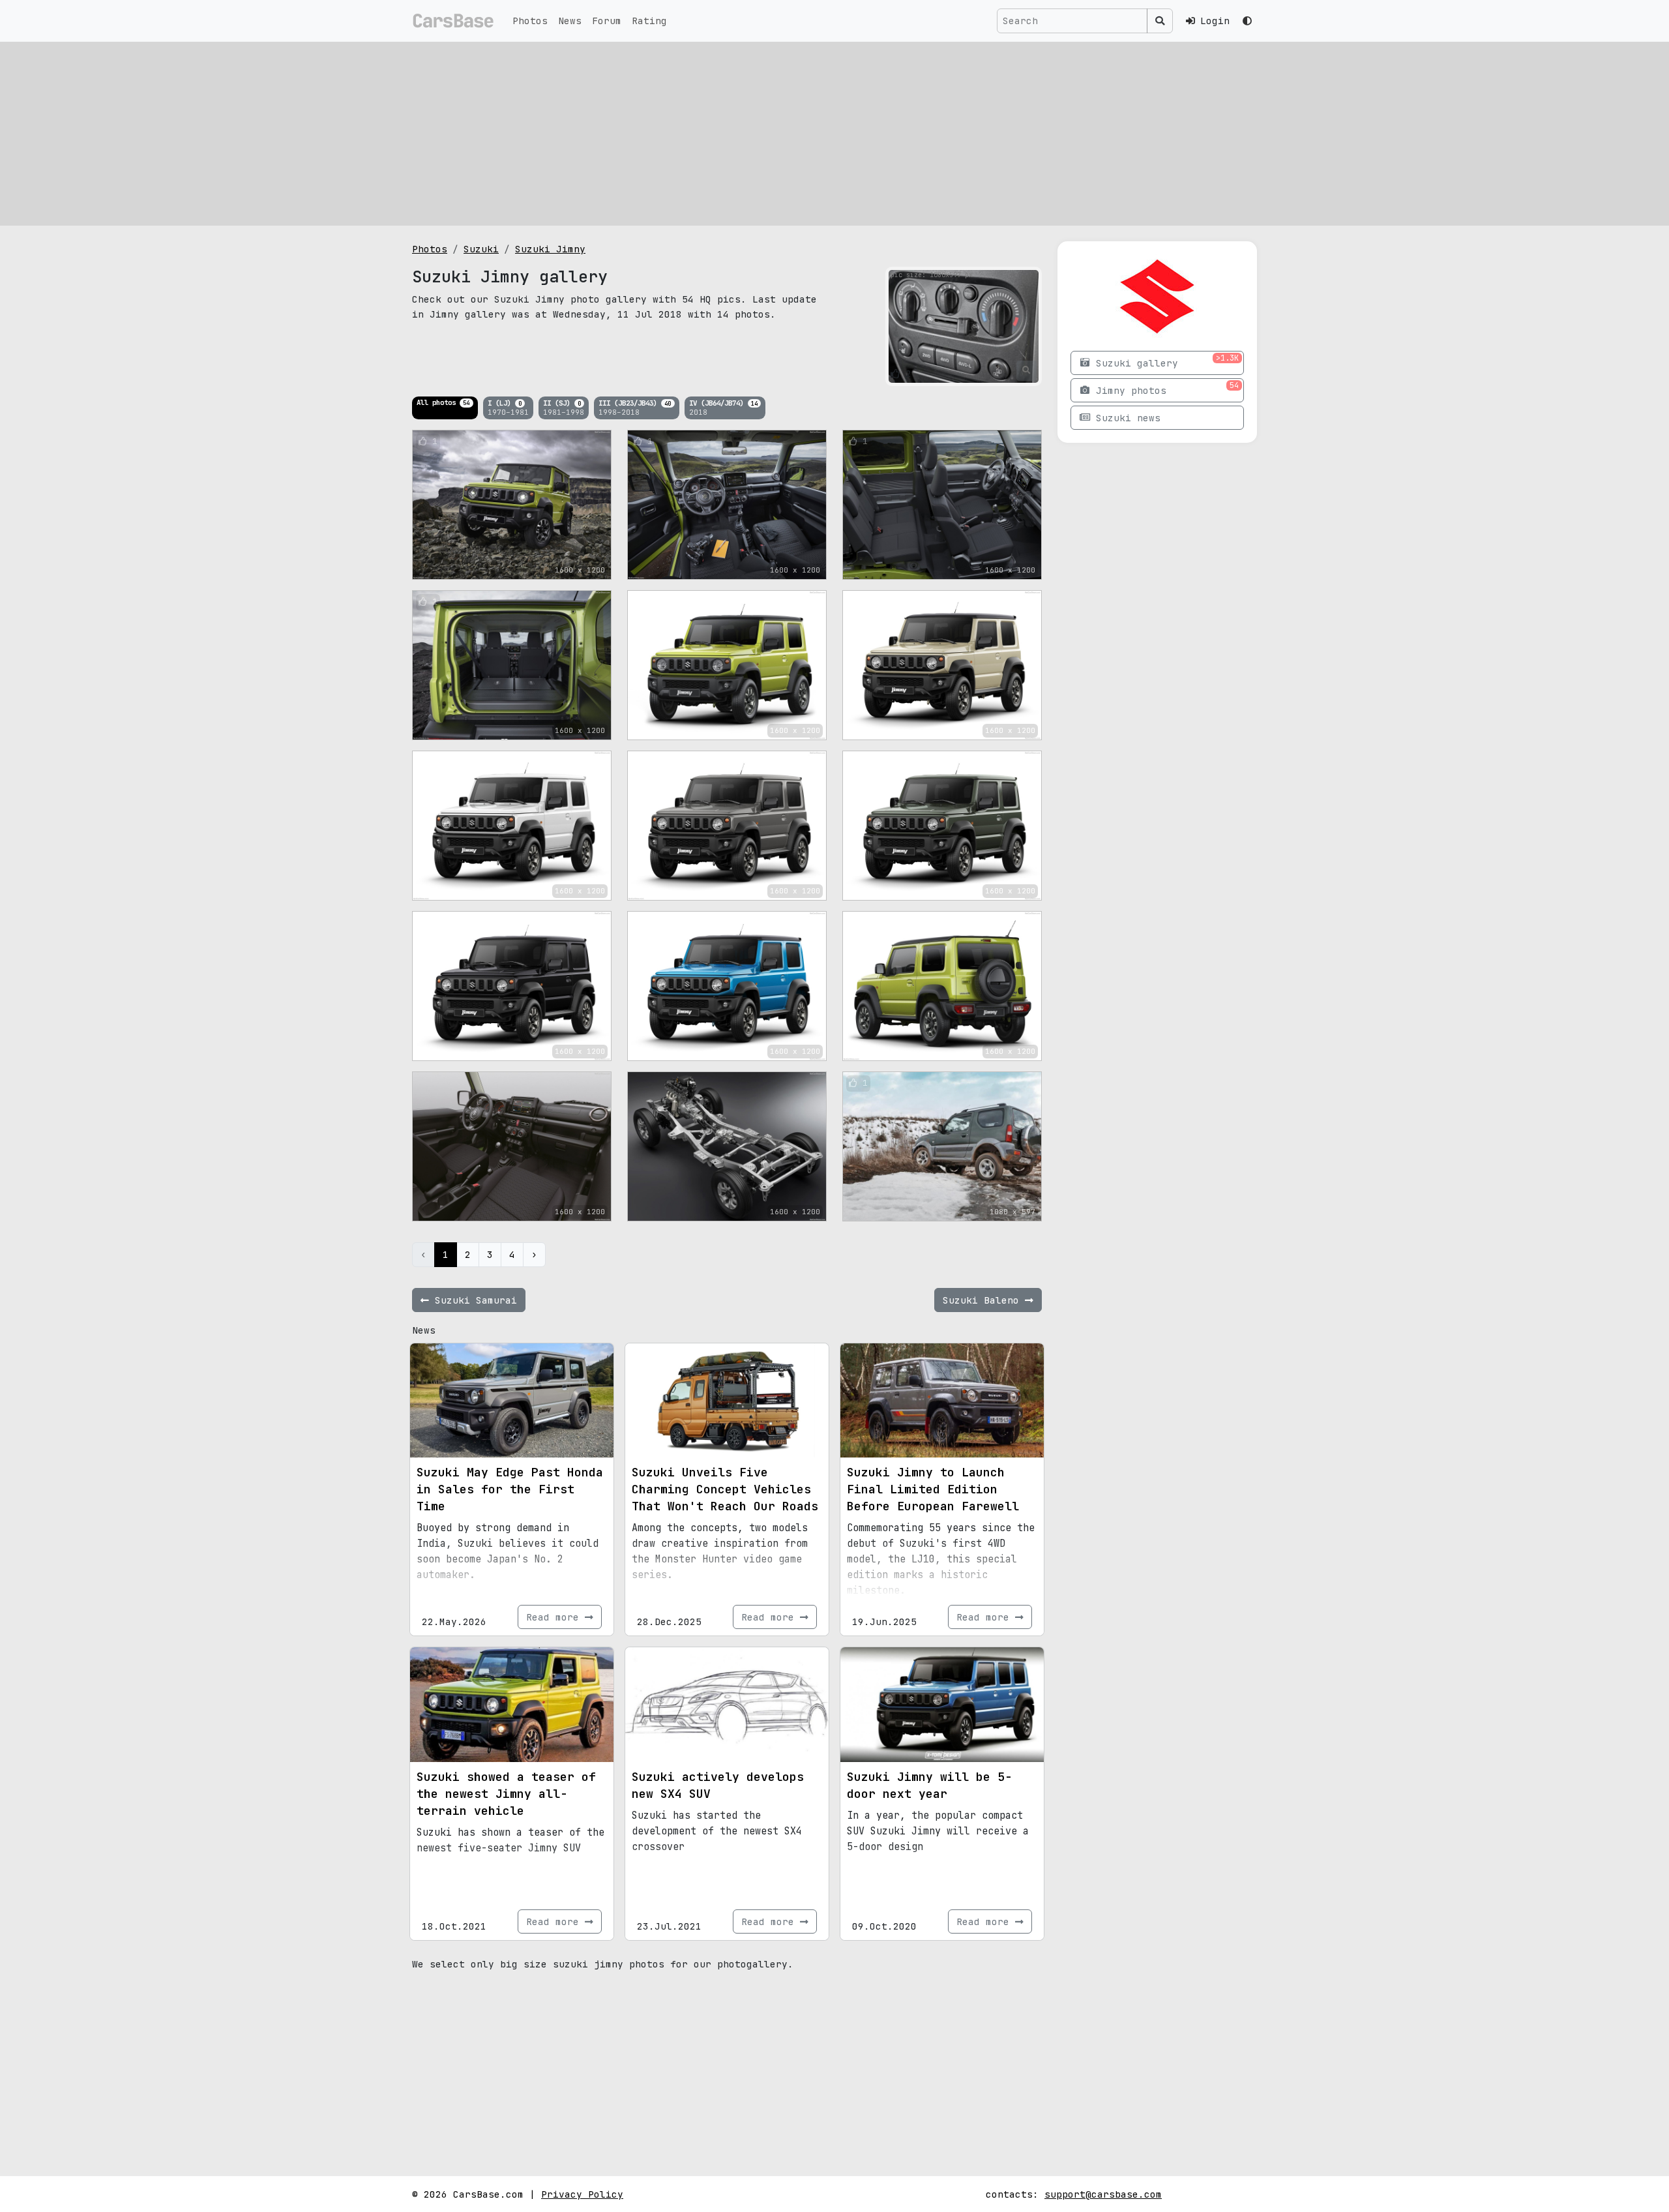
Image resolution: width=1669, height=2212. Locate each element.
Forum (607, 21)
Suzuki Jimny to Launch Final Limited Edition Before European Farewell (933, 1489)
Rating (649, 21)
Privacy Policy (582, 2194)
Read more (555, 1617)
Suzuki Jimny (550, 249)
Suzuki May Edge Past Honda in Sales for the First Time (510, 1489)
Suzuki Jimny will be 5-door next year (929, 1785)
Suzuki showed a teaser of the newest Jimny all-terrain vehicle (506, 1794)
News (570, 21)
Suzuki (481, 249)
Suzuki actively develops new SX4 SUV (718, 1785)
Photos (530, 21)
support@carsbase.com (1103, 2194)
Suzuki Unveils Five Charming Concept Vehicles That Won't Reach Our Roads (725, 1489)
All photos (443, 402)
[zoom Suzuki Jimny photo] (1027, 370)
